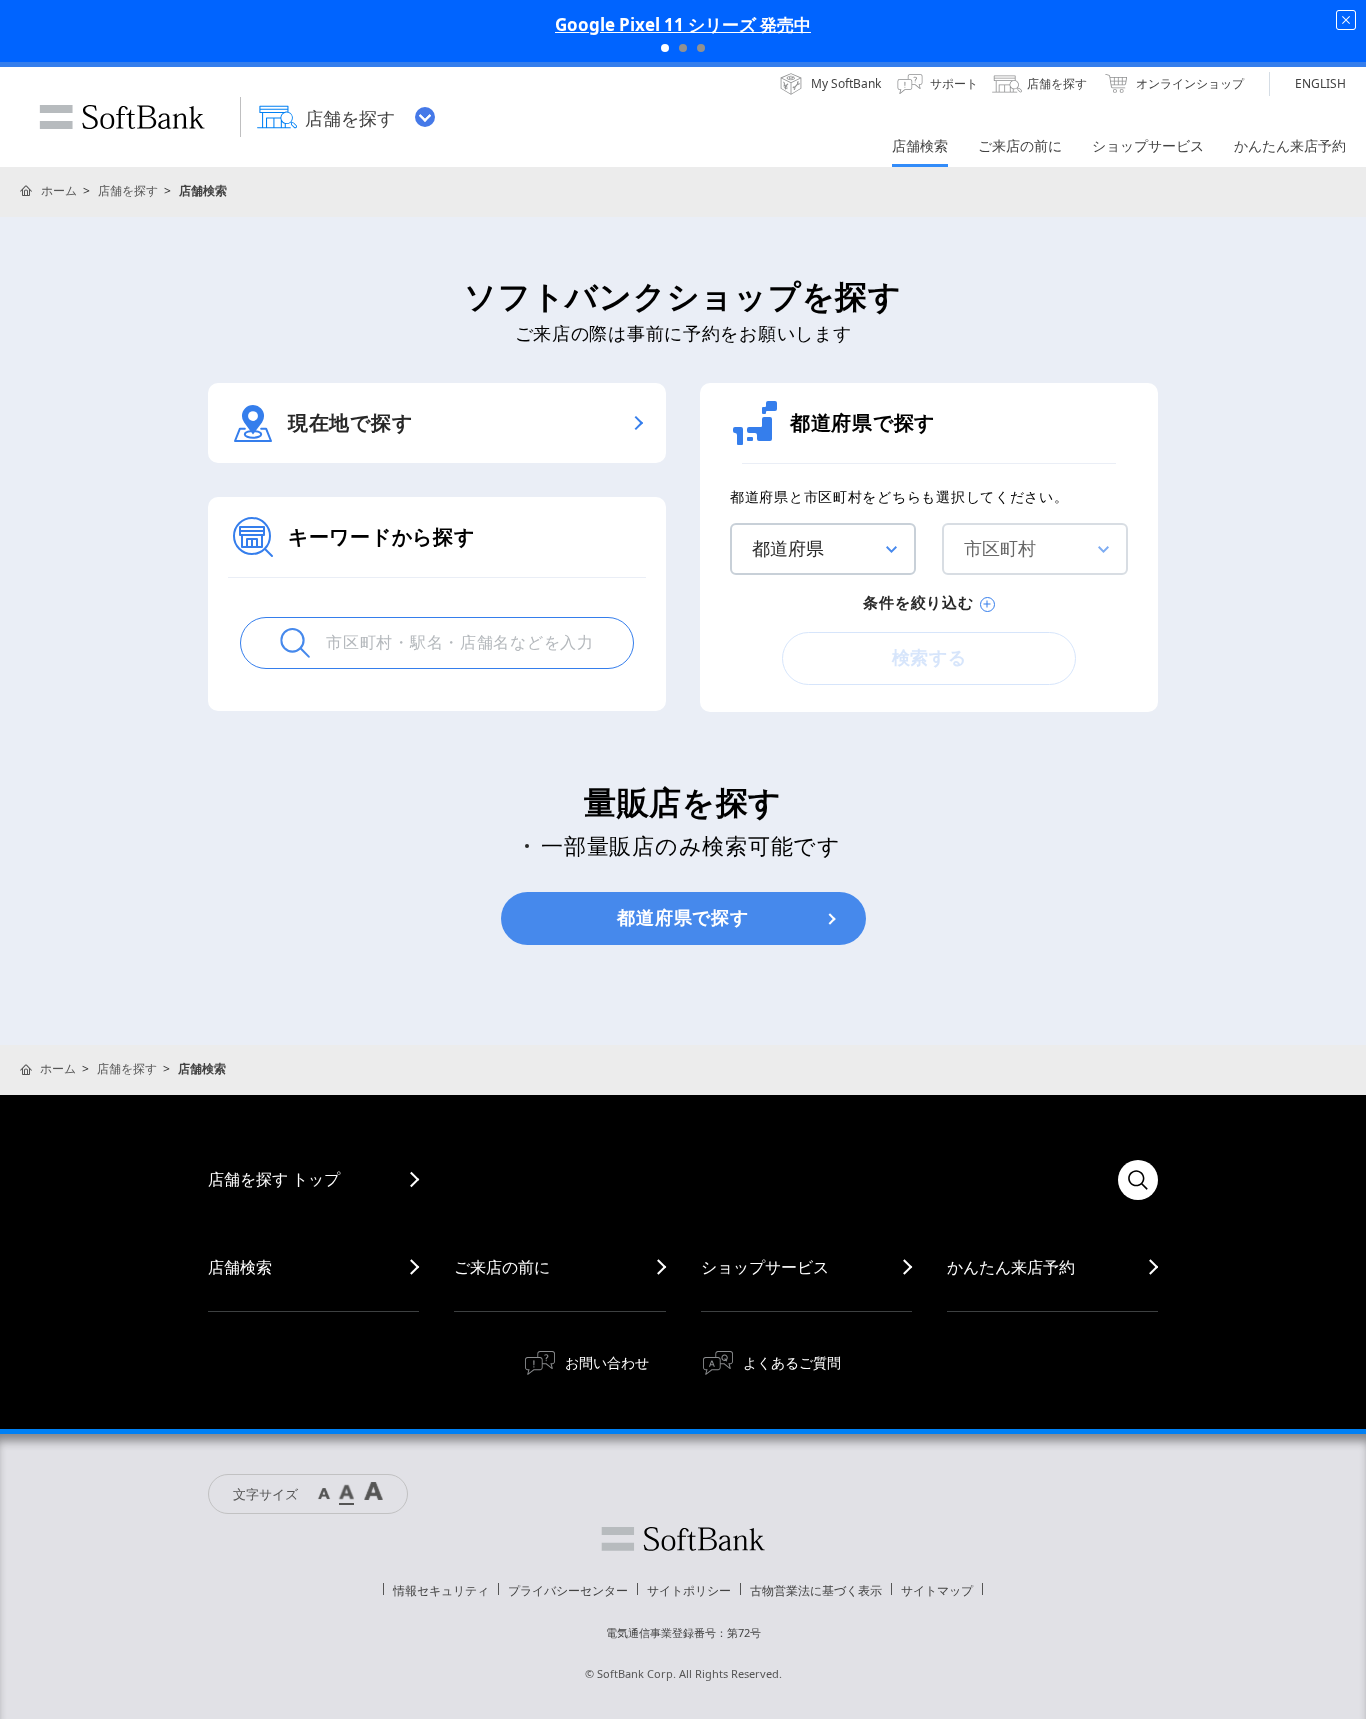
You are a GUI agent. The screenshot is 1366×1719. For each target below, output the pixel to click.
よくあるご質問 (792, 1362)
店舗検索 (240, 1267)
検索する (929, 658)
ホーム (59, 190)
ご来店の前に (502, 1267)
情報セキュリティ (441, 1590)
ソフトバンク (683, 1539)
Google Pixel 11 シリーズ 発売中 (683, 24)
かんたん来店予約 (1011, 1267)
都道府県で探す (682, 918)
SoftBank (122, 117)
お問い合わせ (607, 1362)
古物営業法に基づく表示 (816, 1590)
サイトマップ (937, 1590)
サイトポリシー (689, 1590)
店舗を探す (128, 190)
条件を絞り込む (918, 603)
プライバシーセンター (568, 1590)
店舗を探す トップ (274, 1179)
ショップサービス (765, 1267)
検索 (1138, 1180)
